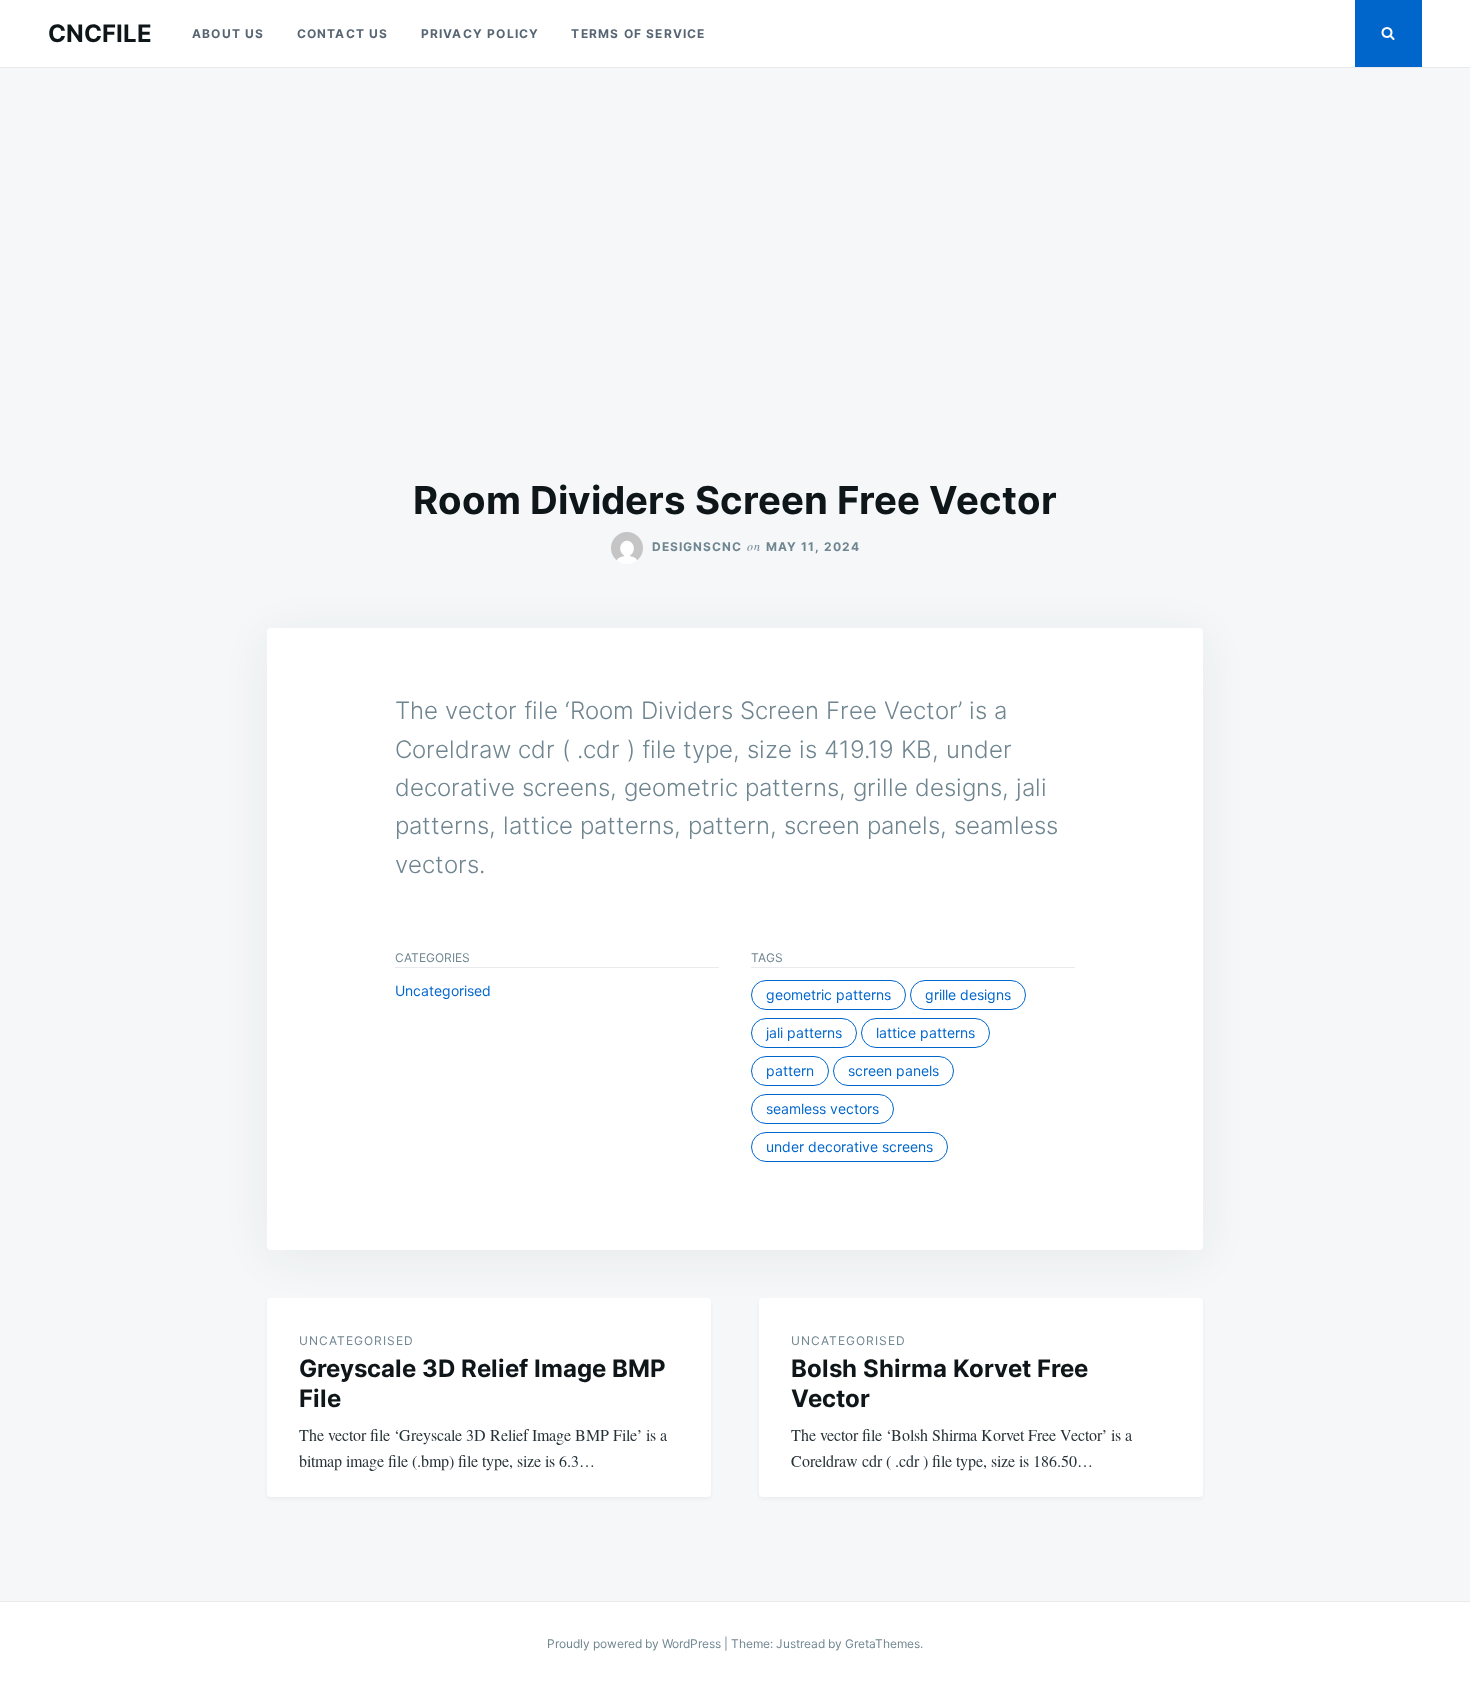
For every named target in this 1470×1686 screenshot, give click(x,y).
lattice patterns (925, 1032)
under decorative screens (849, 1146)
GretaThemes (882, 1643)
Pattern (790, 1070)
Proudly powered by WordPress (635, 1643)
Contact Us (343, 33)
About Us (228, 33)
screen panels (893, 1070)
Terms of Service (638, 33)
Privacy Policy (480, 33)
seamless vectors (822, 1108)
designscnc (697, 546)
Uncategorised (443, 990)
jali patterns (804, 1032)
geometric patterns (828, 994)
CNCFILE (100, 33)
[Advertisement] (735, 272)
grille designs (968, 994)
